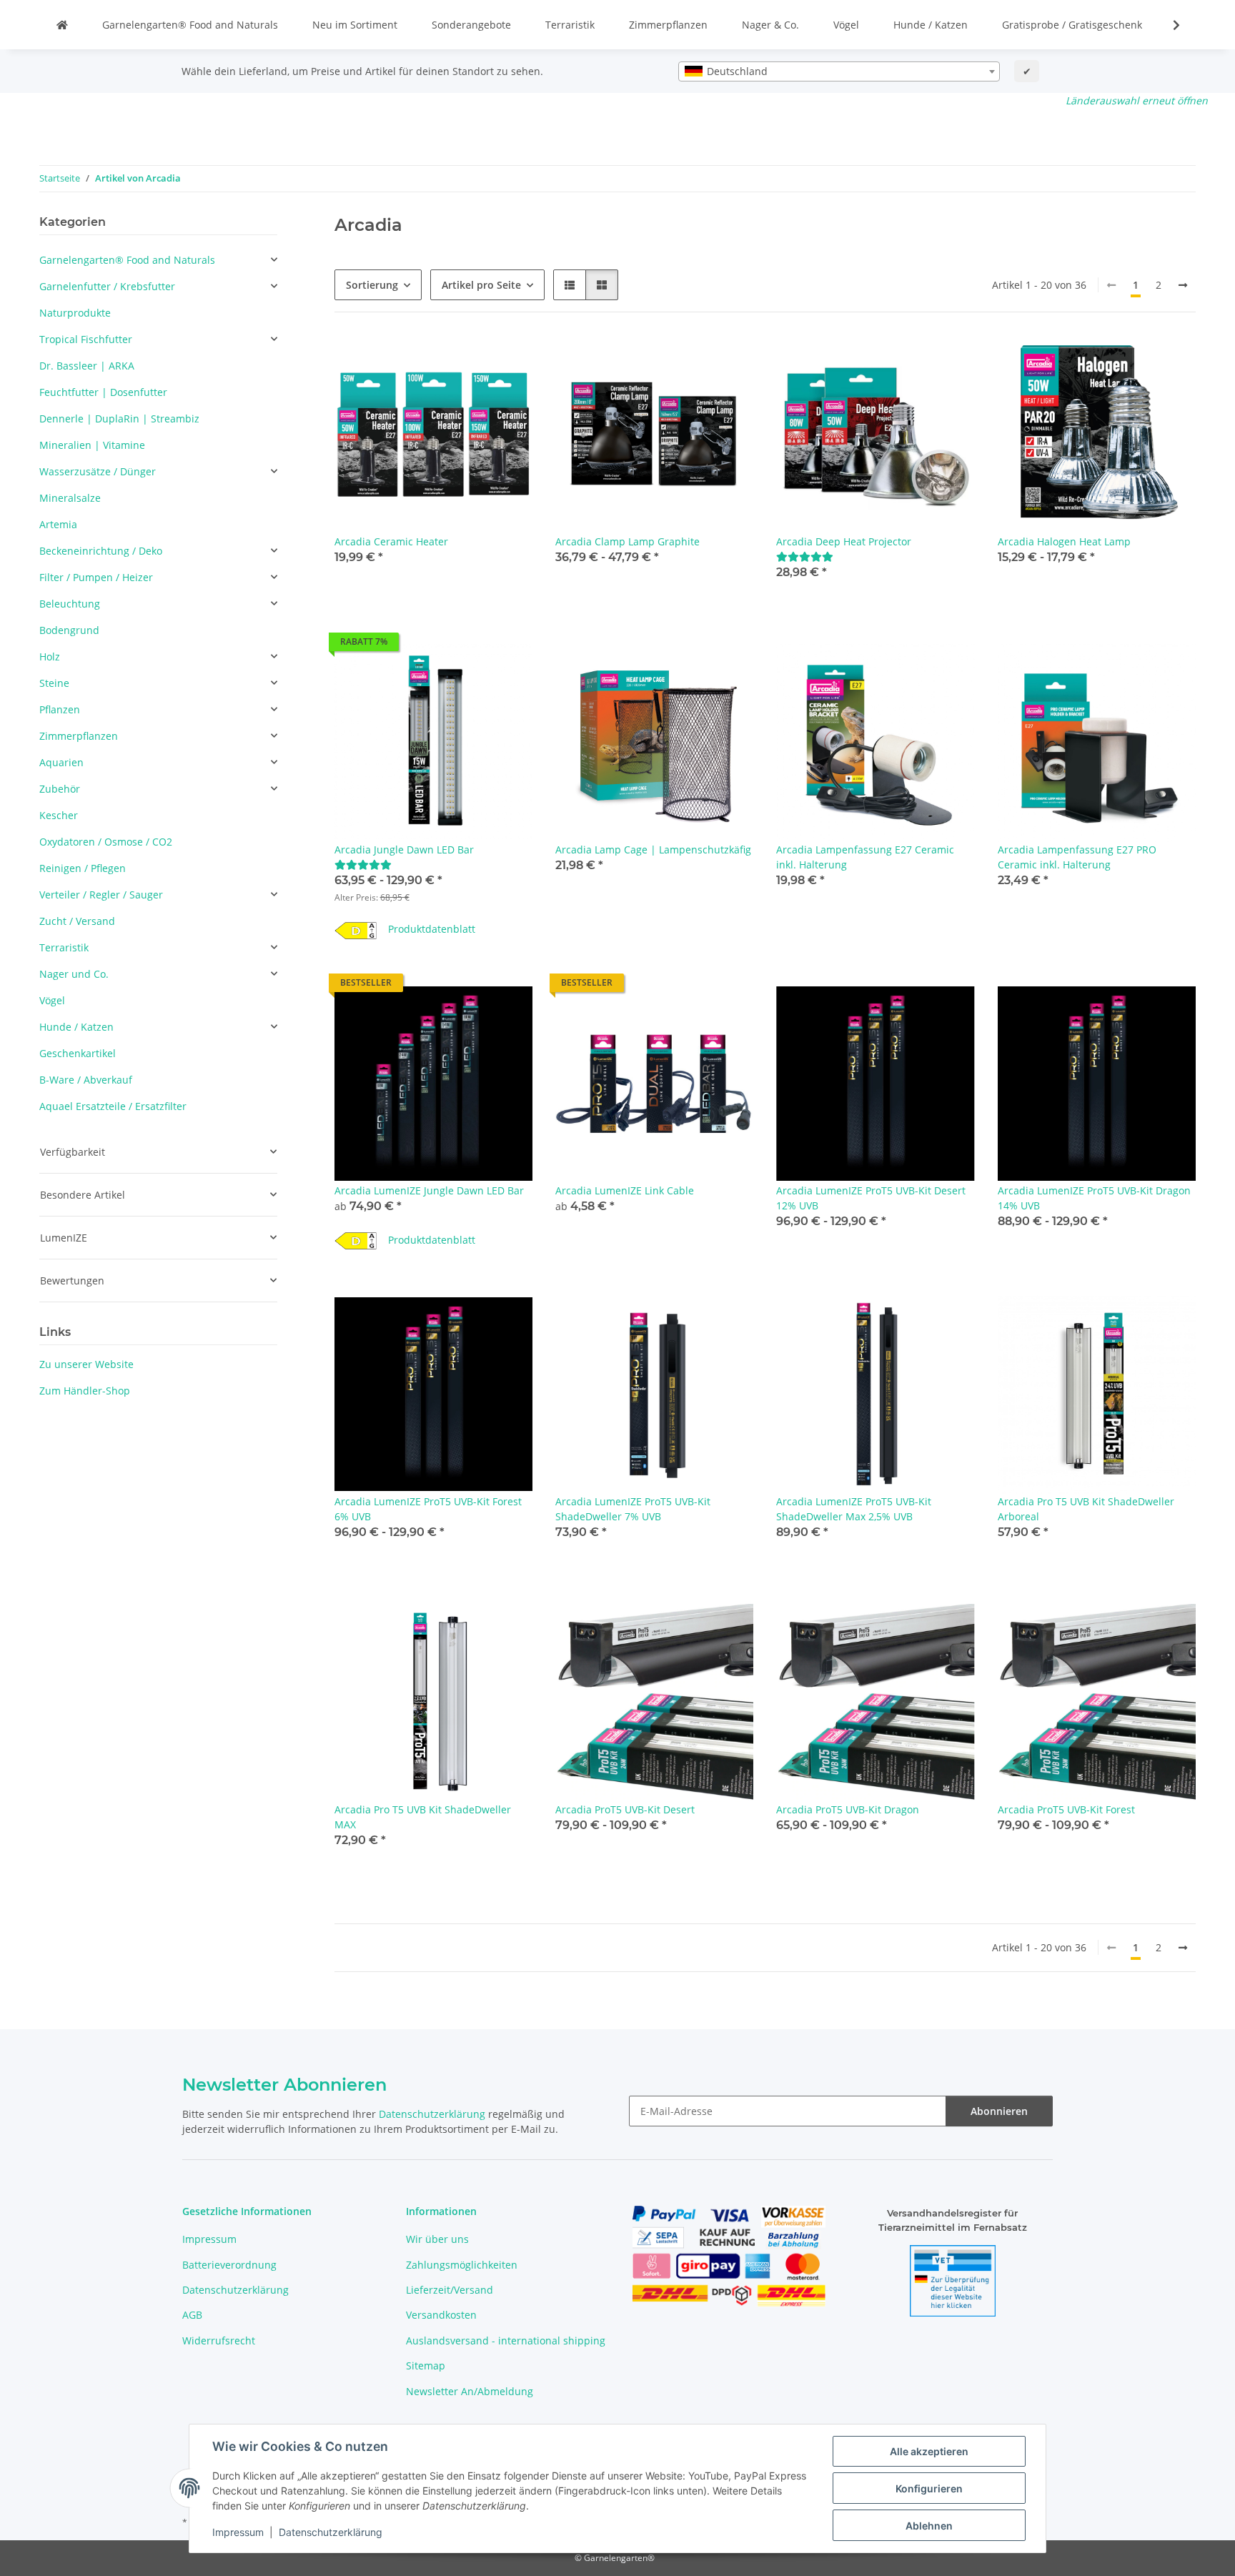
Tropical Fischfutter (86, 339)
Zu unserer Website (86, 1364)
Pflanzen (60, 709)
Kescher (59, 815)
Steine (54, 683)
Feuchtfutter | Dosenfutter (103, 392)
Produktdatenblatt (432, 929)
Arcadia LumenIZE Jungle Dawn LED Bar (429, 1190)
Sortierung (372, 285)
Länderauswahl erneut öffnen (1137, 100)
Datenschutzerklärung (331, 2532)
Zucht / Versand (77, 921)
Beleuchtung (70, 604)
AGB (192, 2315)
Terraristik (570, 25)
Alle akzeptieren (929, 2451)
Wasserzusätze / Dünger (98, 471)
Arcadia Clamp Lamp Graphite (628, 541)
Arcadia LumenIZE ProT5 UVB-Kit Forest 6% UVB (428, 1509)
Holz (50, 657)
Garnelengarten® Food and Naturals (190, 25)
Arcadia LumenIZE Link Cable (625, 1190)
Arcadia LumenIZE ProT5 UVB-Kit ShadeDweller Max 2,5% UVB (854, 1509)
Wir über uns (437, 2239)
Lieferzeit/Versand (450, 2290)
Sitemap (426, 2366)
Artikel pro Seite (481, 285)
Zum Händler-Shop (85, 1391)
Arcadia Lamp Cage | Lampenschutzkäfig (653, 849)
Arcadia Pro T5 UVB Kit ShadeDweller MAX (423, 1817)
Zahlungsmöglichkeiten (462, 2265)
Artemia (58, 524)
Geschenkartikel (78, 1053)
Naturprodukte (75, 313)
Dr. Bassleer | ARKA (87, 366)
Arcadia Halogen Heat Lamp (1064, 541)
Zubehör (60, 789)
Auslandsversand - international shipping (506, 2340)
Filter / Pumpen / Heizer (96, 577)
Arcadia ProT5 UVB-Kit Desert (625, 1809)
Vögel (846, 25)
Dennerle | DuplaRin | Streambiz (119, 418)
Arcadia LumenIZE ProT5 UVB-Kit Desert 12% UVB (871, 1198)
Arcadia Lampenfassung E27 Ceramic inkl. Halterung (865, 857)
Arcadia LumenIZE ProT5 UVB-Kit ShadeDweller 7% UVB (633, 1509)
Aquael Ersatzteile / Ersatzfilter (113, 1106)
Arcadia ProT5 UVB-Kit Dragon (848, 1809)
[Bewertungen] (805, 556)
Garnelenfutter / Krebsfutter (107, 286)
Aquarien (61, 762)
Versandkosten (441, 2315)
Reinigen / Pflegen (83, 868)
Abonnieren (999, 2111)
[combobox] (839, 71)
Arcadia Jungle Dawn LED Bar (404, 849)
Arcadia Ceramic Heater (391, 541)
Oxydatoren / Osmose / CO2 (106, 842)
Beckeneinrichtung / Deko (101, 551)
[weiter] (1183, 285)
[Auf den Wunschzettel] (729, 668)
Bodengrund (69, 630)
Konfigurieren (929, 2488)
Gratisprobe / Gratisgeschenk (1072, 25)
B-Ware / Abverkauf (86, 1080)
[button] (1167, 25)
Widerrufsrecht (219, 2340)
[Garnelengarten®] (62, 25)
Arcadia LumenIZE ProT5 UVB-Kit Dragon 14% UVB (1094, 1198)
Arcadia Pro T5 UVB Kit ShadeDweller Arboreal (1086, 1509)
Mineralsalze (70, 498)
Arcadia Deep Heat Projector (844, 541)
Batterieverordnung (229, 2265)
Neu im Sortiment (355, 25)
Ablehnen (929, 2526)
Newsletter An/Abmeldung (470, 2391)
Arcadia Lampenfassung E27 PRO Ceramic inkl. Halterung (1077, 857)
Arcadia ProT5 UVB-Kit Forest (1066, 1809)
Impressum (238, 2532)
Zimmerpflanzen (668, 25)
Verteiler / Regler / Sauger (101, 895)
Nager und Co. (74, 974)
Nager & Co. (770, 25)
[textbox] (839, 71)
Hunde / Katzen (931, 25)
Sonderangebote (471, 25)
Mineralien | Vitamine (92, 445)
